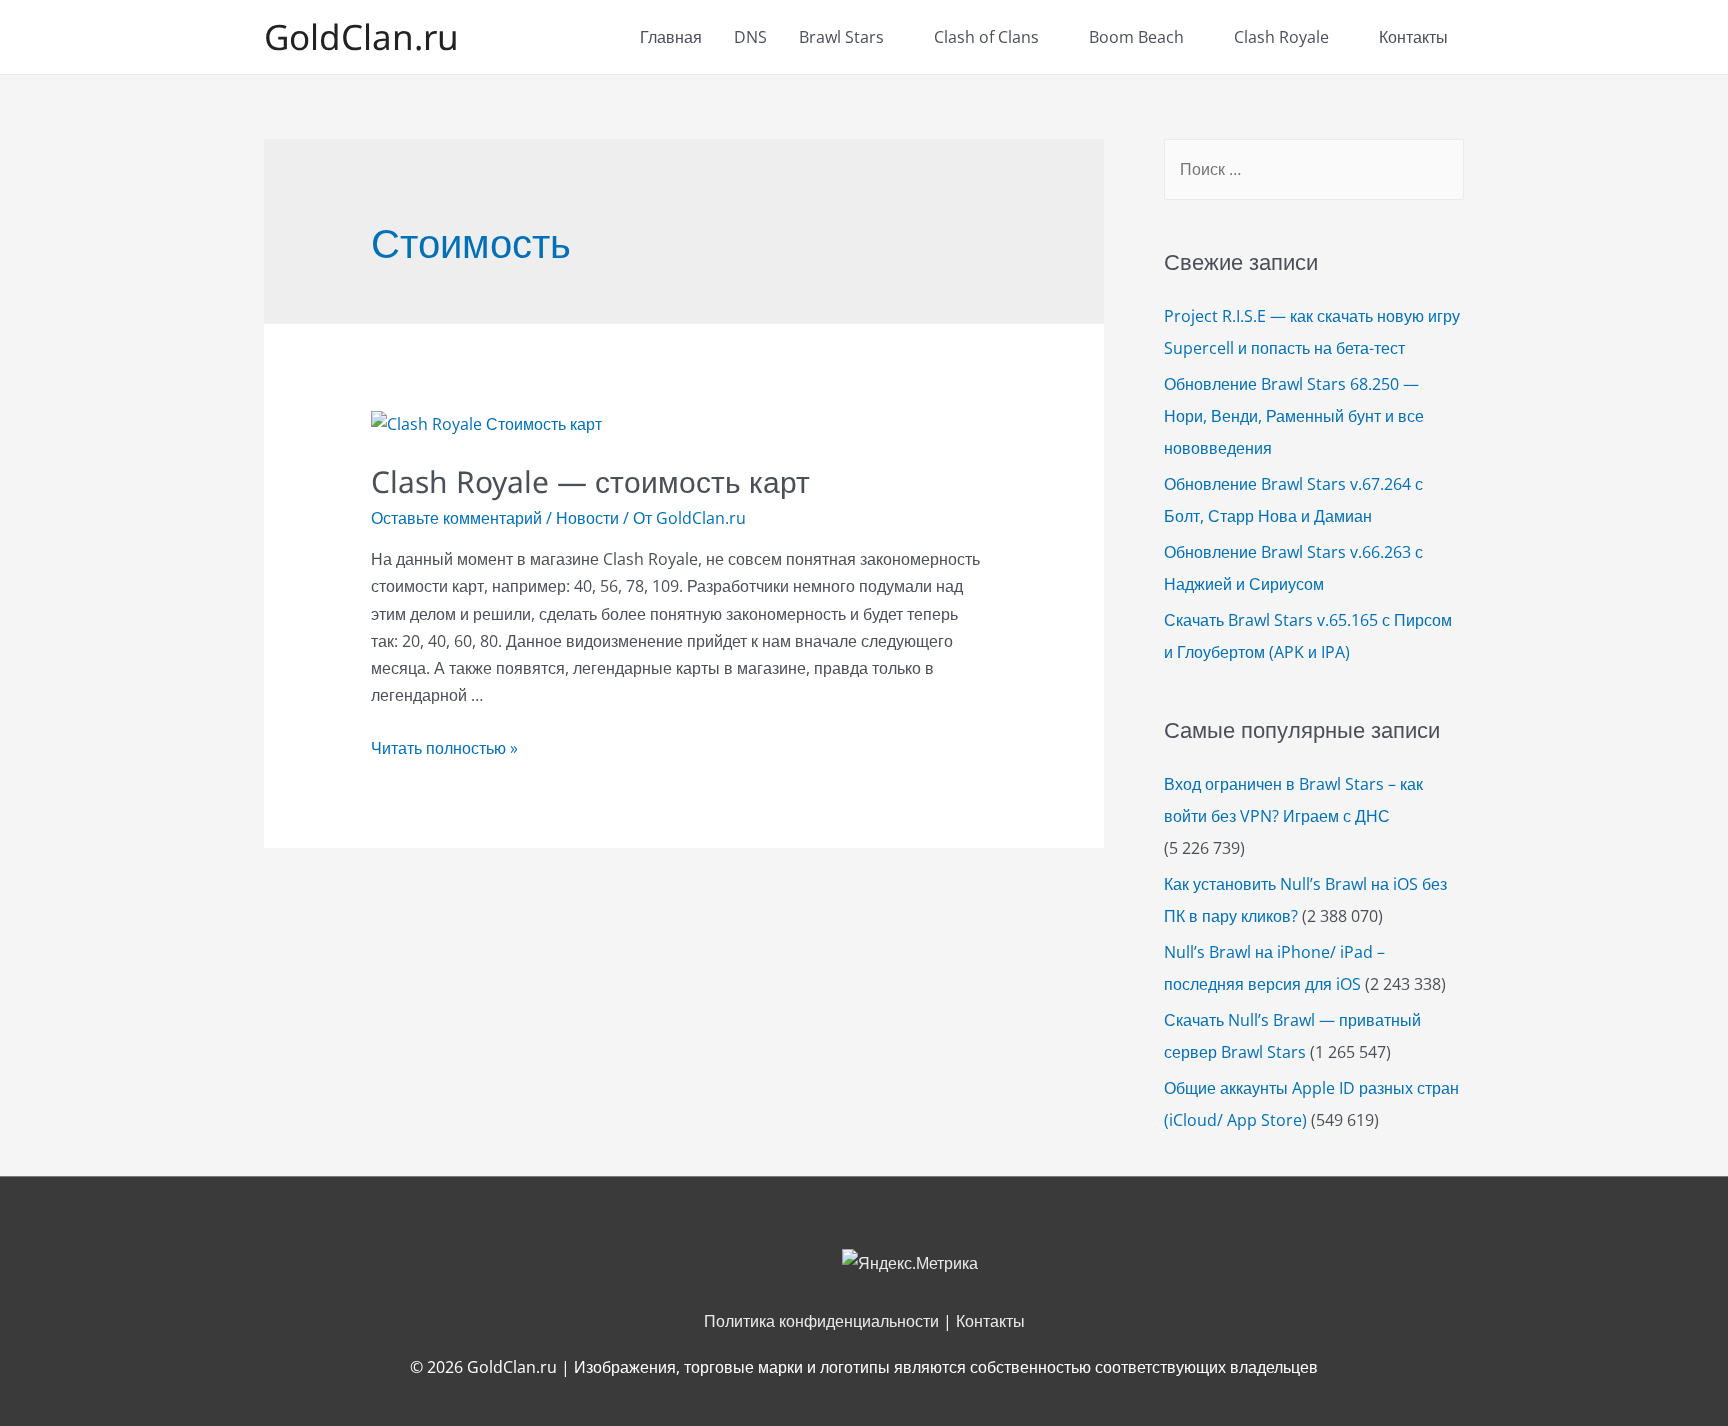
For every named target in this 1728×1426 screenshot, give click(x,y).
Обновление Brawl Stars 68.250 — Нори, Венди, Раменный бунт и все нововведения (1294, 416)
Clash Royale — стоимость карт (590, 481)
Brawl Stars (841, 37)
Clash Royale (1281, 37)
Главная (671, 37)
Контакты (1413, 37)
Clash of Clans (986, 37)
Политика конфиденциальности (821, 1321)
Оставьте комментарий (456, 518)
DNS (750, 37)
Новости (587, 518)
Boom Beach (1136, 37)
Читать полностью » (444, 748)
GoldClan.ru (361, 36)
